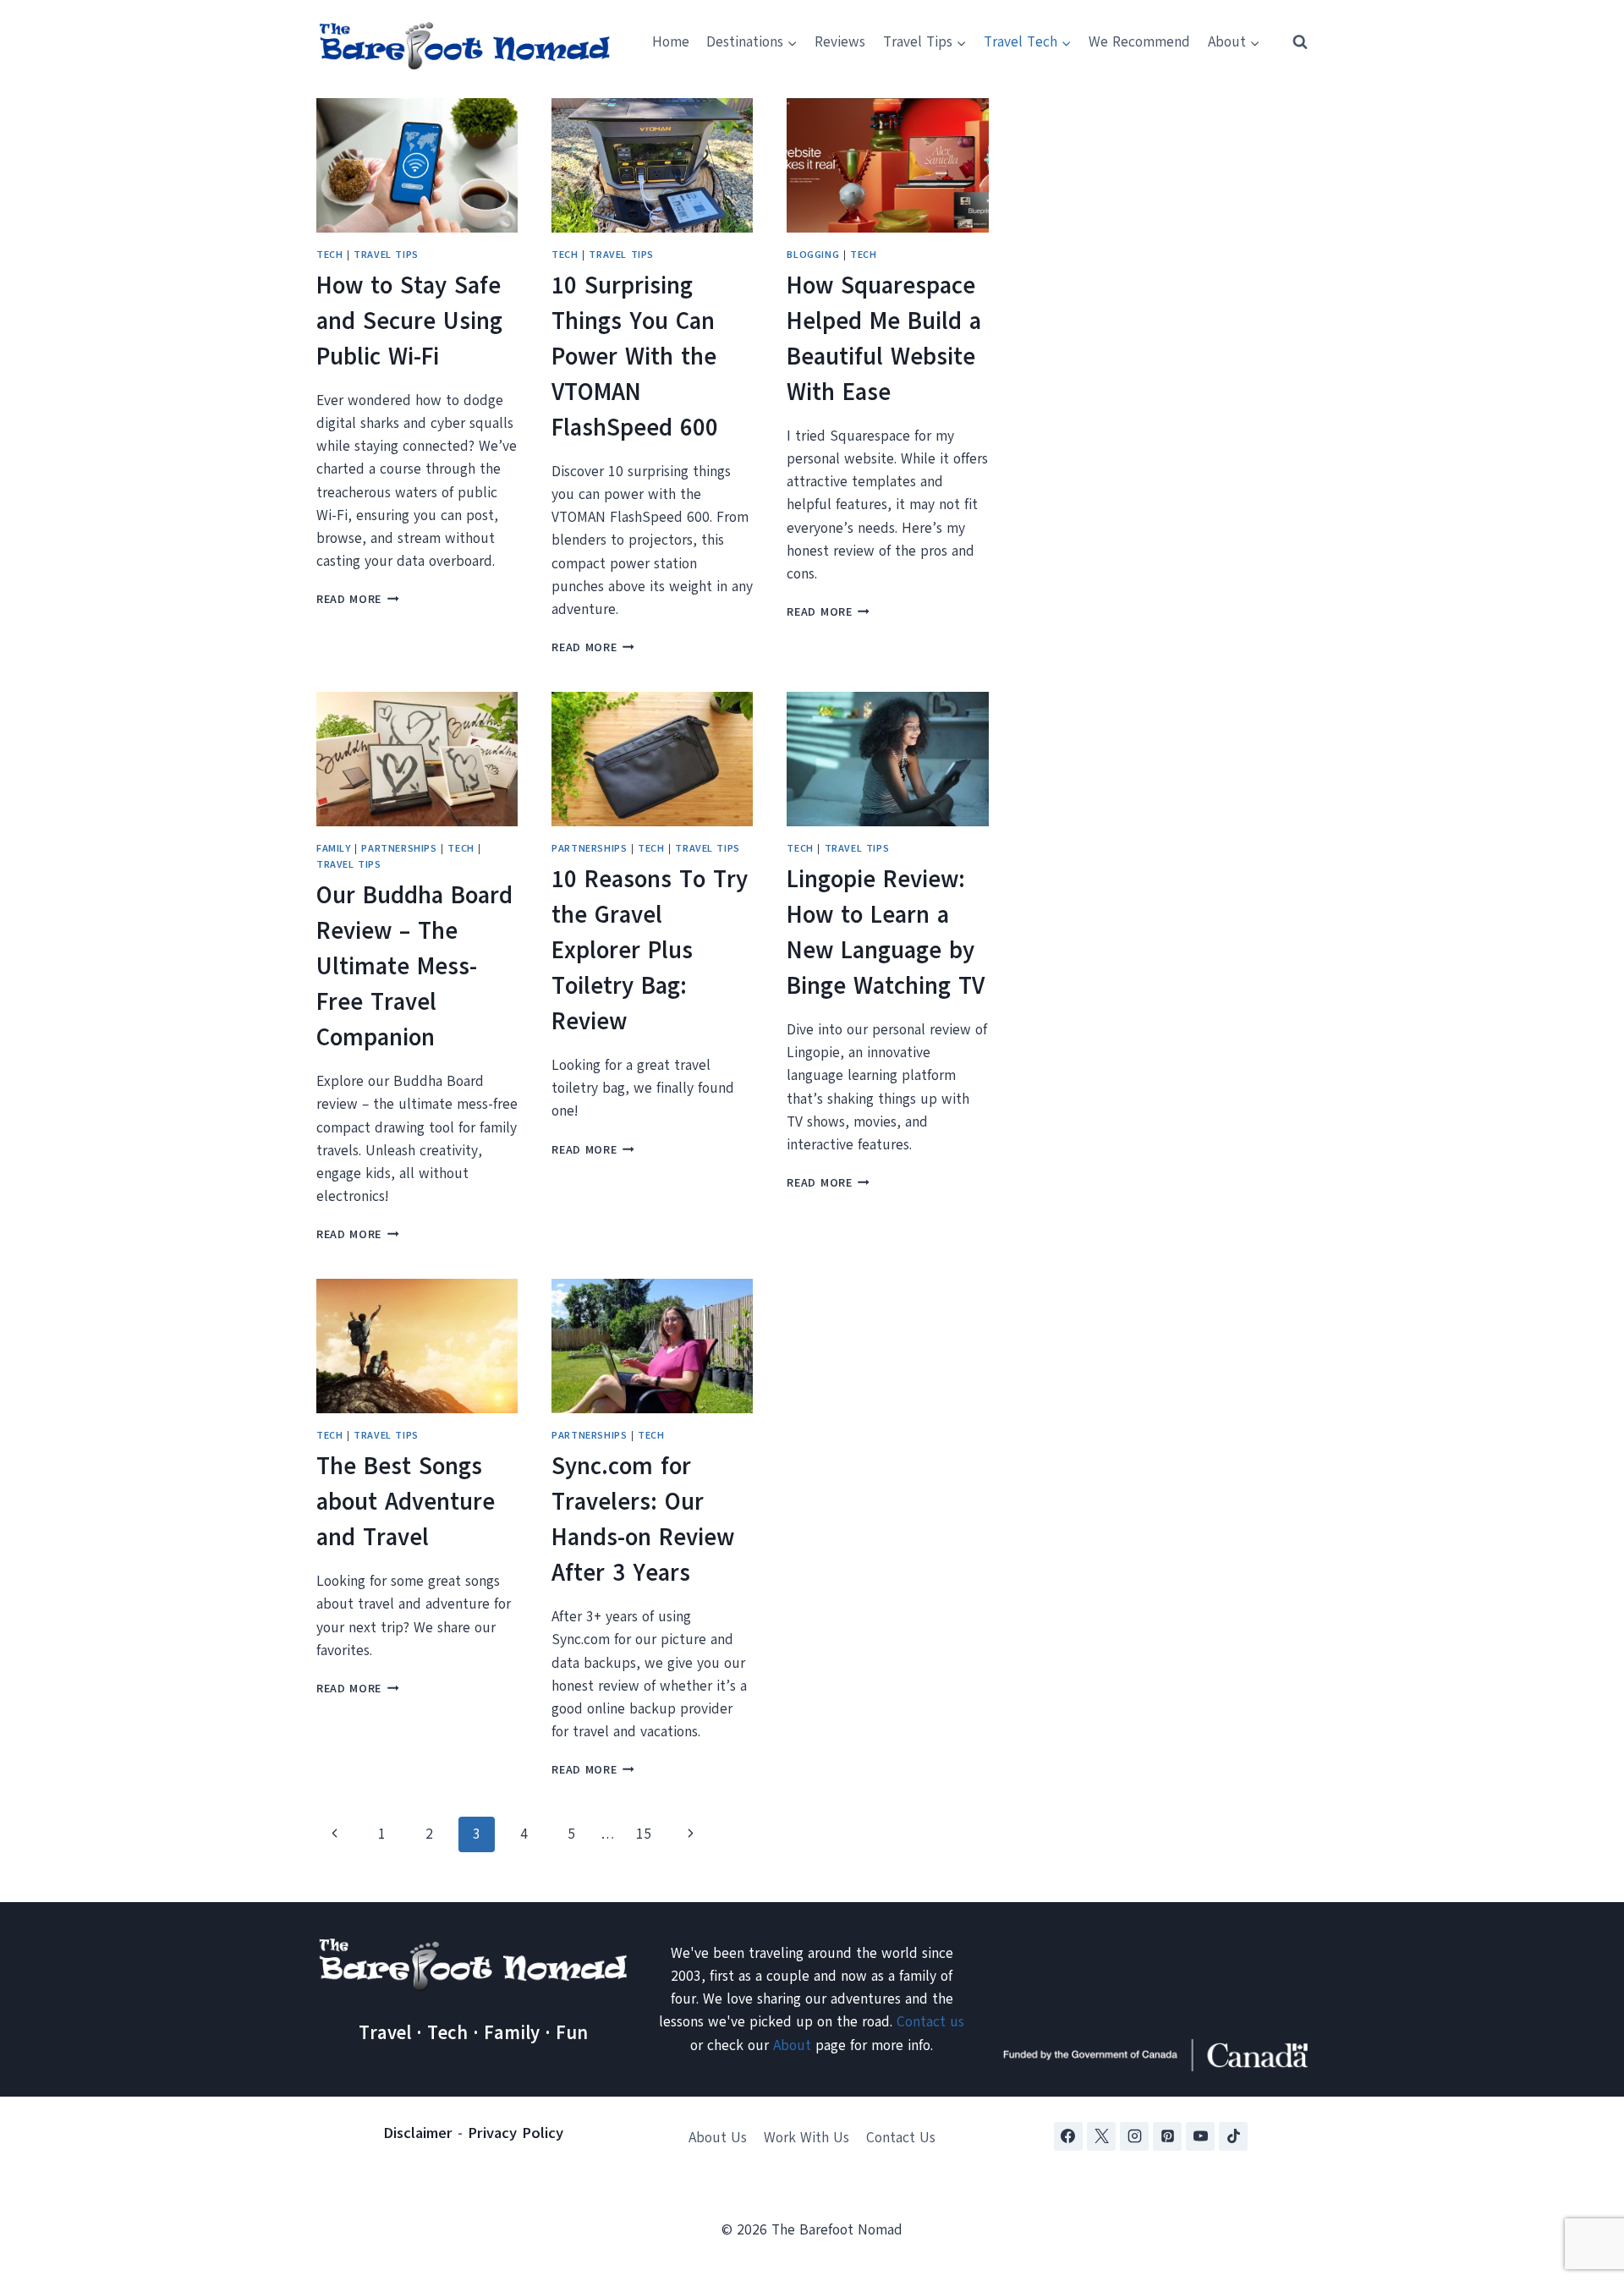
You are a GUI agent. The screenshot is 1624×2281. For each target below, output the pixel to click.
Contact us (930, 2022)
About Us (718, 2138)
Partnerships (399, 848)
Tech (329, 255)
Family (334, 848)
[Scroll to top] (1581, 2184)
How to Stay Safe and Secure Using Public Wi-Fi (409, 321)
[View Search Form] (1292, 42)
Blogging (813, 255)
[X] (1101, 2136)
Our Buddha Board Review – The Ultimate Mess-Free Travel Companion (414, 966)
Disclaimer (418, 2133)
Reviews (840, 42)
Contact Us (901, 2138)
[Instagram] (1134, 2136)
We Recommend (1139, 42)
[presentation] (417, 165)
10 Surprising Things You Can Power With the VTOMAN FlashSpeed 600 (635, 356)
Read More (358, 599)
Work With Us (807, 2138)
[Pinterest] (1167, 2136)
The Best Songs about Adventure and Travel (406, 1502)
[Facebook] (1068, 2136)
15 (644, 1834)
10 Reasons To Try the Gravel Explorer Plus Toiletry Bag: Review (650, 950)
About (792, 2045)
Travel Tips (386, 255)
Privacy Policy (516, 2133)
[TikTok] (1233, 2136)
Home (671, 42)
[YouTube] (1200, 2136)
